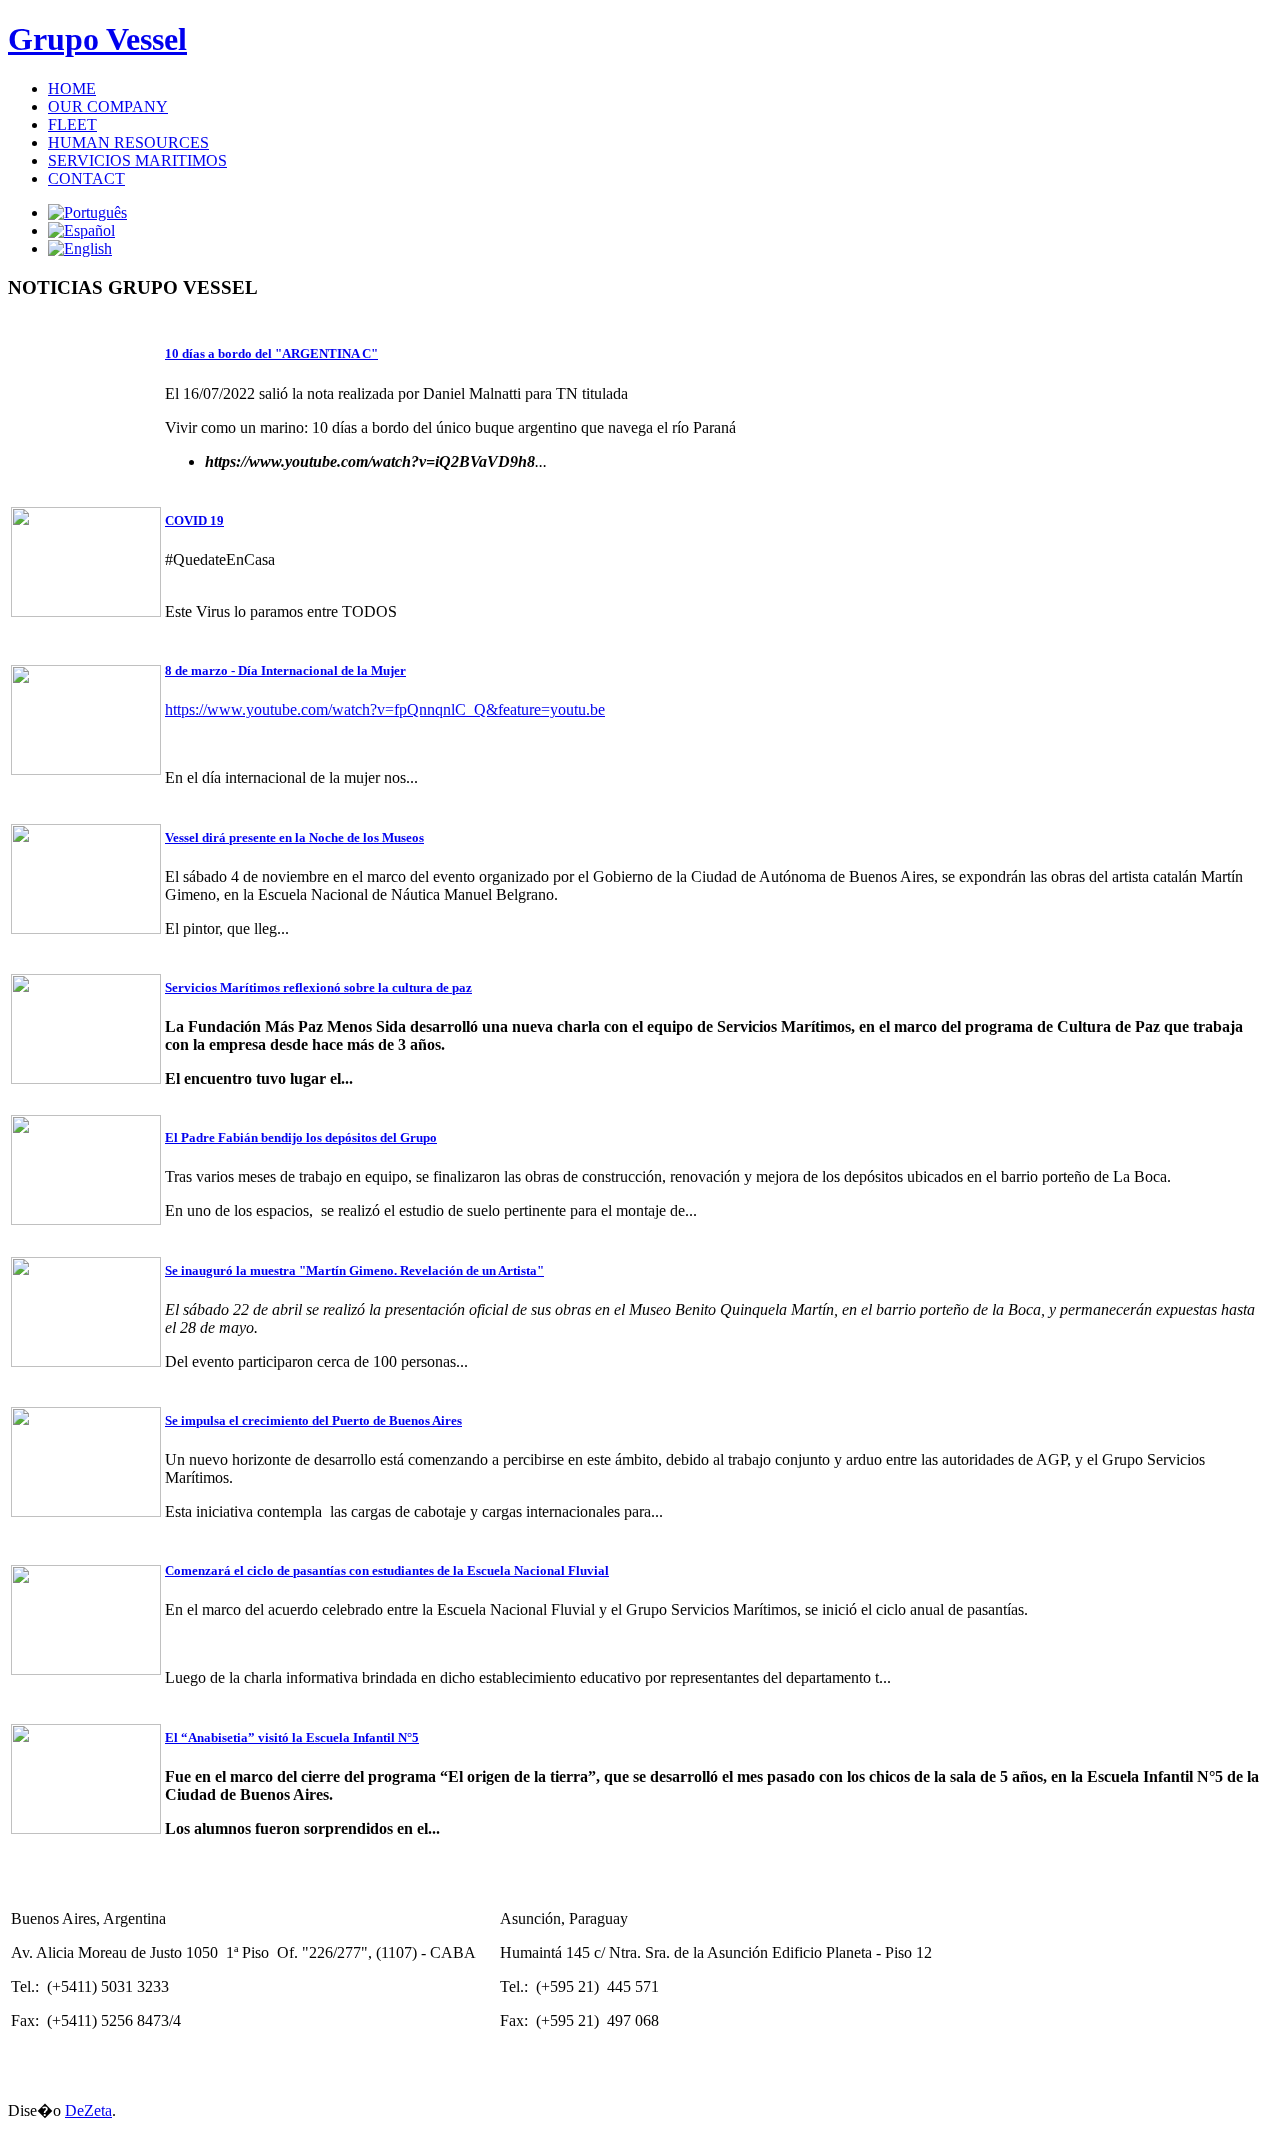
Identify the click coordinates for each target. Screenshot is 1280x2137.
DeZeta (88, 2110)
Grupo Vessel (97, 39)
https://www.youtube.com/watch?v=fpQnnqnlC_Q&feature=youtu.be (385, 709)
